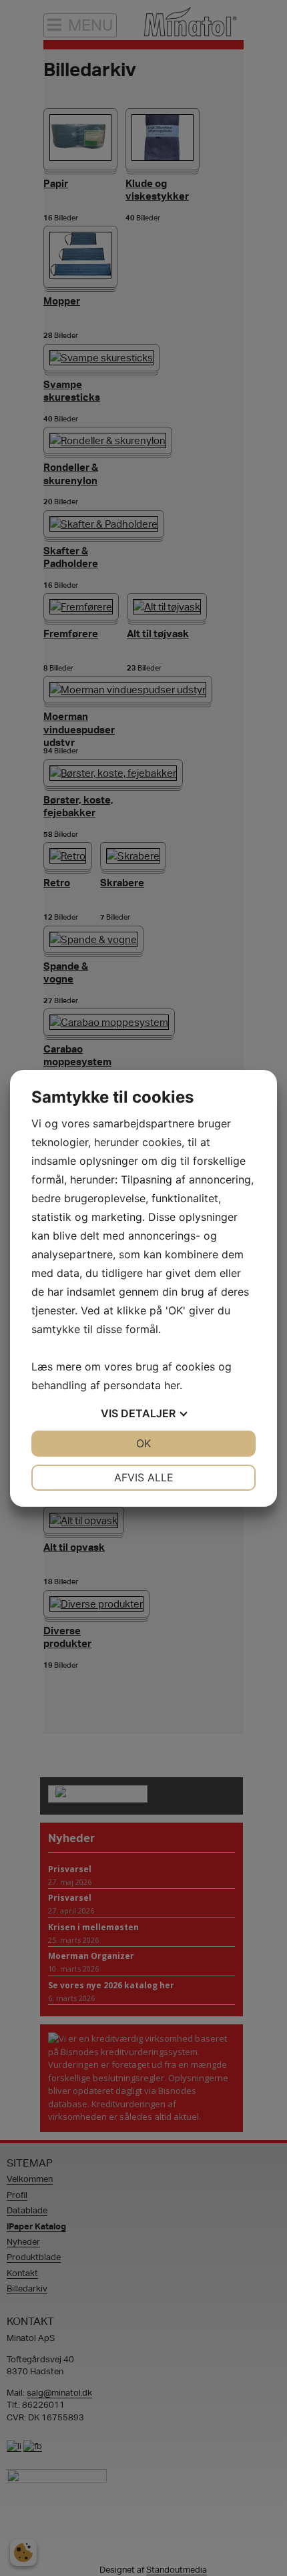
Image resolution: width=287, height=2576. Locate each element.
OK (143, 1443)
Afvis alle (144, 1477)
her (172, 1385)
